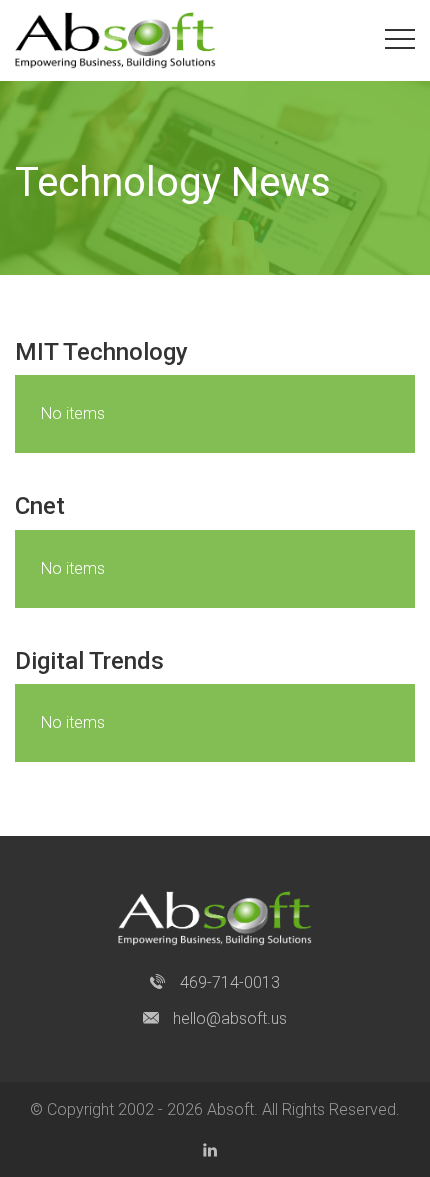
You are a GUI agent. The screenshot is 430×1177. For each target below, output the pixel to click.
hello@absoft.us (228, 1018)
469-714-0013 (228, 982)
